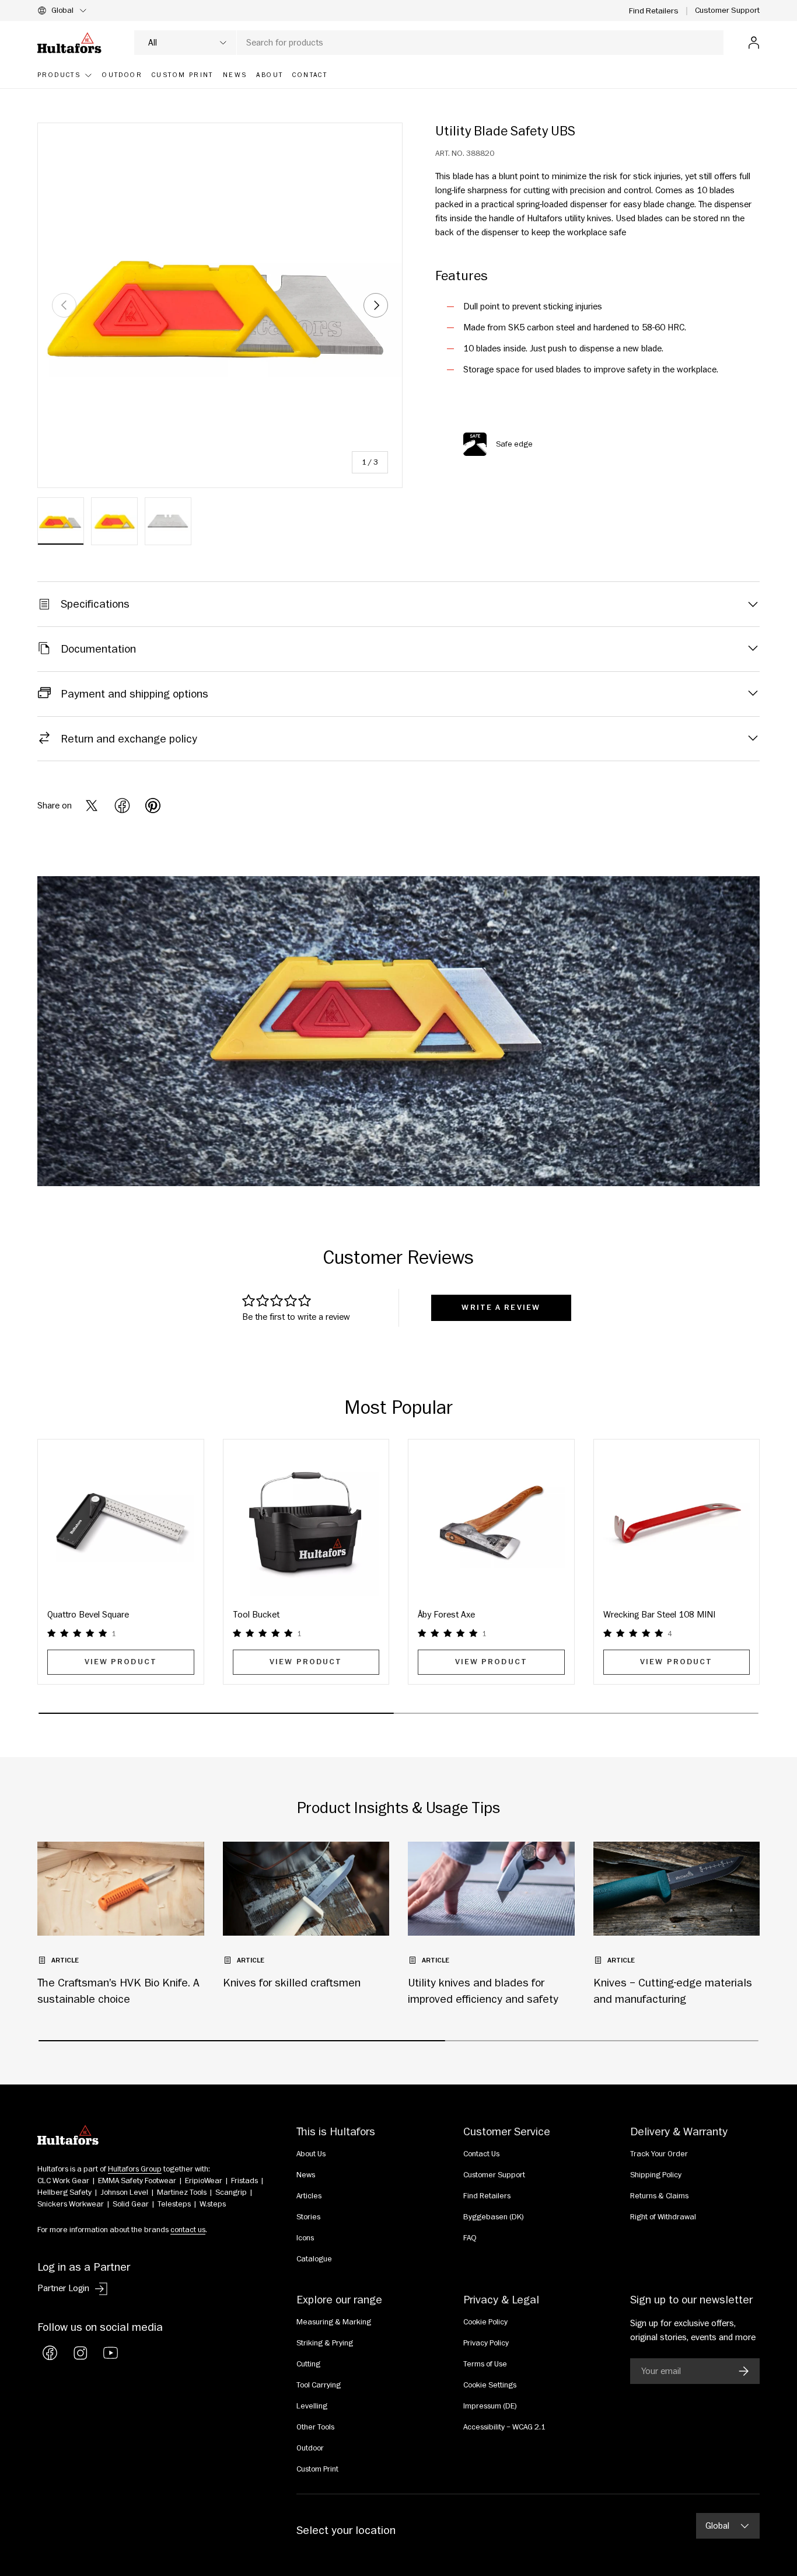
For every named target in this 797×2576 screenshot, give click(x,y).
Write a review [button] (501, 1308)
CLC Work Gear (63, 2181)
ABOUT (270, 75)
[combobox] (429, 43)
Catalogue (314, 2259)
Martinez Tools (182, 2192)
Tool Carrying (319, 2385)
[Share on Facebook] (122, 806)
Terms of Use (485, 2364)
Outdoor (310, 2448)
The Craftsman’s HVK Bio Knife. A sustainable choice (118, 1991)
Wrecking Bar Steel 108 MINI (659, 1615)
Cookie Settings (490, 2385)
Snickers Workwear (71, 2204)
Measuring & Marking (334, 2322)
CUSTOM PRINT (183, 75)
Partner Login (63, 2288)
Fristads (244, 2181)
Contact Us (481, 2154)
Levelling (312, 2406)
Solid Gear (131, 2204)
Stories (308, 2217)
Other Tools (315, 2427)
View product (121, 1662)
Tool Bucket (256, 1615)
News (306, 2175)
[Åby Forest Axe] (491, 1522)
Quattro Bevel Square (88, 1615)
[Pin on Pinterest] (153, 806)
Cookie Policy (485, 2322)
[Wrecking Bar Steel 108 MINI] (677, 1522)
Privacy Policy (486, 2343)
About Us (311, 2154)
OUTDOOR (122, 75)
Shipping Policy (656, 2175)
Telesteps (174, 2204)
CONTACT (310, 75)
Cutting (308, 2364)
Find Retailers (654, 11)
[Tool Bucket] (306, 1522)
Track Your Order (659, 2154)
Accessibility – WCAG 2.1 (504, 2427)
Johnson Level (124, 2192)
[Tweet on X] (92, 806)
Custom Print (317, 2469)
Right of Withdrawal (663, 2217)
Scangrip (231, 2192)
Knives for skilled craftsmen (292, 1983)
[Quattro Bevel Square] (121, 1522)
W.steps (213, 2204)
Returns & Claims (659, 2196)
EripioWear (204, 2181)
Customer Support (727, 10)
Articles (309, 2196)
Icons (305, 2238)
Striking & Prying (325, 2343)
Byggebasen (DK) (494, 2217)
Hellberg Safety (64, 2192)
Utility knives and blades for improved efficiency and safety (483, 1991)
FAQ (470, 2238)
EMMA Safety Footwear (137, 2181)
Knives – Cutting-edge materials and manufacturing (673, 1991)
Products (59, 75)
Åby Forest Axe (446, 1615)
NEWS (235, 75)
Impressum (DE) (490, 2406)
